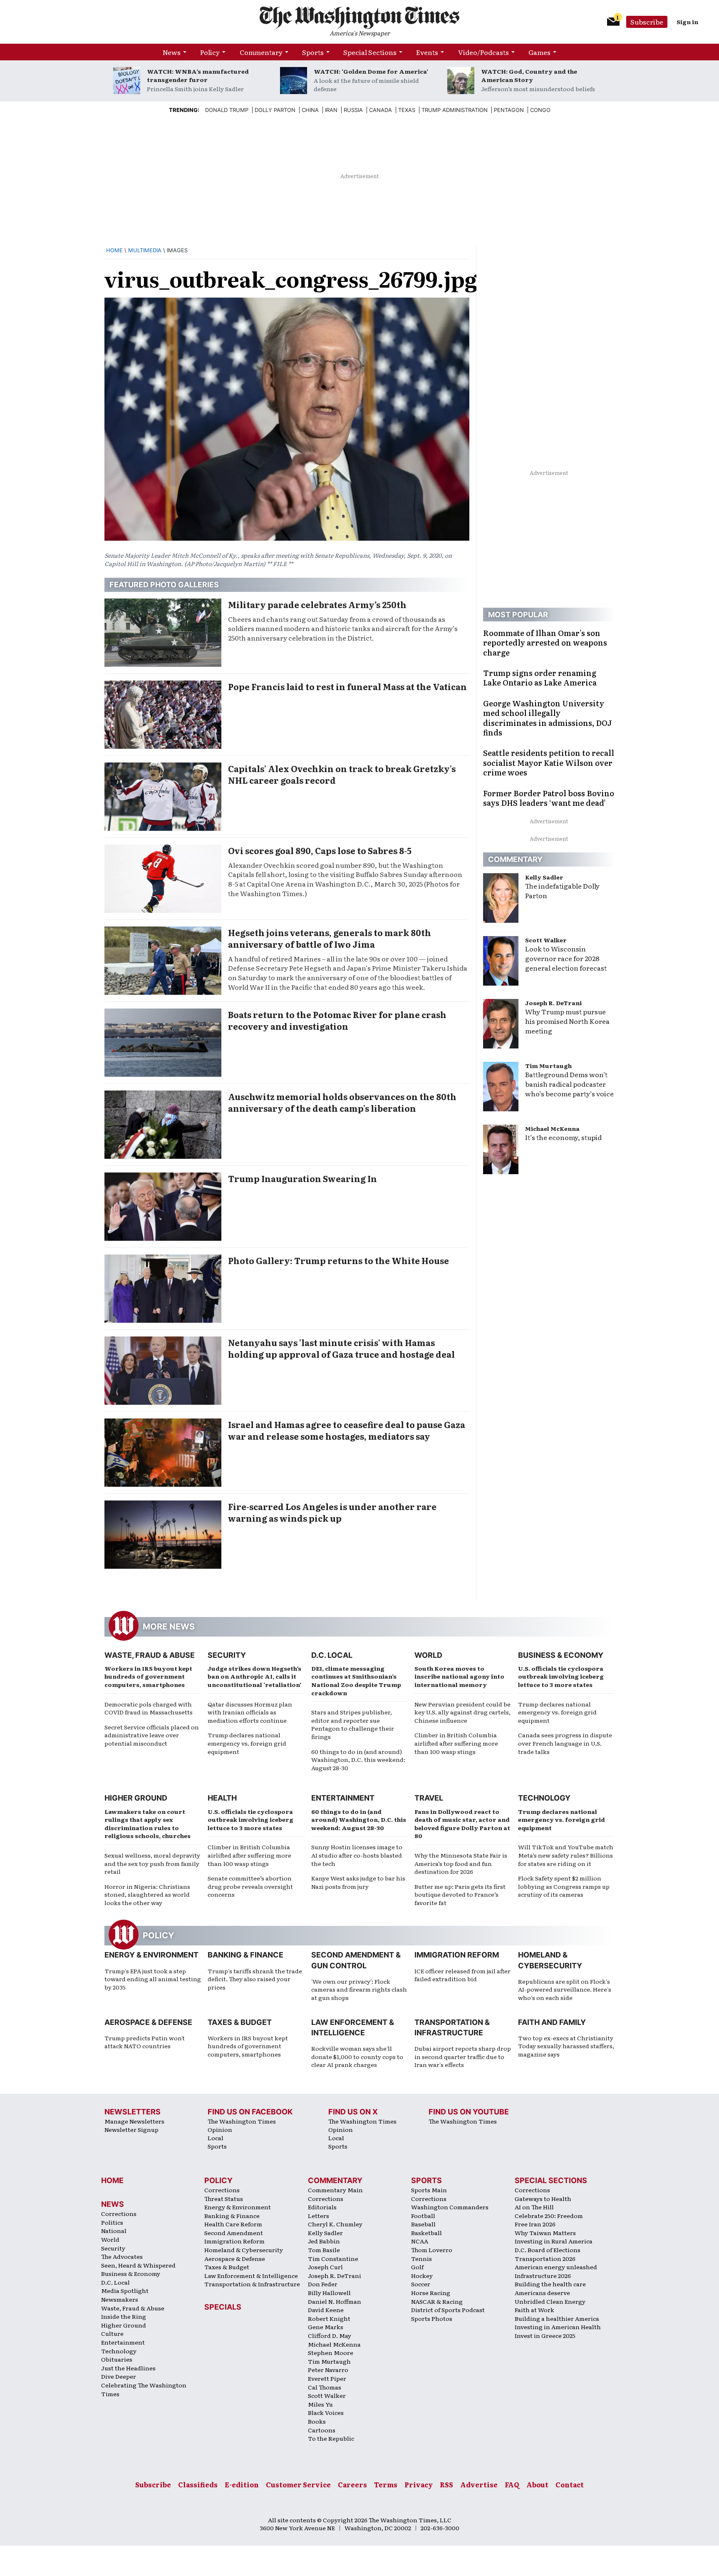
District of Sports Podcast (448, 2310)
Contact (570, 2484)
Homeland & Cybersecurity (244, 2250)
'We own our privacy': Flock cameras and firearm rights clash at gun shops (359, 1989)
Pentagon (509, 110)
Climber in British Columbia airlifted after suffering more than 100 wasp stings (456, 1743)
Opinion (220, 2129)
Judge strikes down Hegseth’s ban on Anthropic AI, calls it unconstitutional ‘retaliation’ (254, 1676)
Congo (540, 110)
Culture (112, 2333)
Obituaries (117, 2359)
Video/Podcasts (483, 52)
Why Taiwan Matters (545, 2233)
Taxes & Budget (240, 2022)
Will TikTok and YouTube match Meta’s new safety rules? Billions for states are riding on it (566, 1855)
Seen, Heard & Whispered (138, 2265)
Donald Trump (227, 110)
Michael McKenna (552, 1128)
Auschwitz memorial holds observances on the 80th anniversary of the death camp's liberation (342, 1102)
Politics (112, 2222)
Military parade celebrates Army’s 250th (317, 604)
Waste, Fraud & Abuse (150, 1655)
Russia (353, 110)
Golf (417, 2267)
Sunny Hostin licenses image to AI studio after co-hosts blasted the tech (357, 1855)
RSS (446, 2484)
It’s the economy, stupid (563, 1137)
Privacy (419, 2484)
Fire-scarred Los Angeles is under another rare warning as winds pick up (332, 1512)
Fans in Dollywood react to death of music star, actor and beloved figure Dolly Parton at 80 (462, 1824)
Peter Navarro (328, 2370)
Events (427, 52)
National (114, 2231)
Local (216, 2138)
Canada (381, 110)
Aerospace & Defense (148, 2022)
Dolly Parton (275, 110)
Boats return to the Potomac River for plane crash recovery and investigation (337, 1020)
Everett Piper (327, 2378)
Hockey (422, 2275)
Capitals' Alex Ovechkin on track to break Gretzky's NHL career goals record (342, 774)
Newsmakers (120, 2299)
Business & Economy (561, 1655)
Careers (352, 2484)
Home (114, 250)
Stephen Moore (331, 2352)
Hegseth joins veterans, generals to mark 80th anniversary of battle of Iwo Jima (330, 938)
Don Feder (323, 2284)
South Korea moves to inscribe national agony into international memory (459, 1676)
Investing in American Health (558, 2327)
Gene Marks (326, 2327)
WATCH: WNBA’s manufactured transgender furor (198, 75)
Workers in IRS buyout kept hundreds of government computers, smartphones (148, 1676)
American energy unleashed (556, 2267)
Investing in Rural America (554, 2241)
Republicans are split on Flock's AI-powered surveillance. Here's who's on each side (565, 1989)
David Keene (326, 2310)
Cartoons (322, 2430)
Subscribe (647, 22)
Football (423, 2216)
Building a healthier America (557, 2318)
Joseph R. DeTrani (553, 1003)
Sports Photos (432, 2318)
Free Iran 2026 (535, 2224)
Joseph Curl (325, 2267)
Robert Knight (329, 2318)
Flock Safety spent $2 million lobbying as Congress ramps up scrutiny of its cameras (564, 1886)
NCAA (420, 2241)
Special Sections (370, 52)
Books (317, 2421)
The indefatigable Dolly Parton (562, 891)
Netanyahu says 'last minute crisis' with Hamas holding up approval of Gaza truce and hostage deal (341, 1348)
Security (227, 1655)
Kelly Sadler (544, 877)
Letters (319, 2216)
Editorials (322, 2207)
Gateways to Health (543, 2198)
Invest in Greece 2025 (545, 2335)
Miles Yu (320, 2404)
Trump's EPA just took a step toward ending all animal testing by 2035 (153, 1979)
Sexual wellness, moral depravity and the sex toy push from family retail (152, 1863)
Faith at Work (534, 2310)
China (310, 110)
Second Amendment (234, 2233)
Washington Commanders (450, 2207)
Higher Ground (136, 1798)
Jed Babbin (324, 2241)
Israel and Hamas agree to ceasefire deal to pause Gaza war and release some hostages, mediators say (347, 1430)
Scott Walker (546, 940)
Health (222, 1798)
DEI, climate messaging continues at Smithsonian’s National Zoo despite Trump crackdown (356, 1680)
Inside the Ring (124, 2316)
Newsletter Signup (131, 2129)
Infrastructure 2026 (543, 2275)
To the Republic (331, 2438)
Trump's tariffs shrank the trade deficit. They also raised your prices (255, 1979)
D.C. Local (332, 1655)
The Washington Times (242, 2121)
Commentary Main (335, 2190)
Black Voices (326, 2412)
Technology (544, 1798)
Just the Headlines (128, 2368)
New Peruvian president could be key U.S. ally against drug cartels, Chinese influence (462, 1712)
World (428, 1655)
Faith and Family (552, 2022)
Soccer (421, 2284)
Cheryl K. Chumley (335, 2224)
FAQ (512, 2484)
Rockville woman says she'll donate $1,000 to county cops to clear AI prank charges (357, 2056)
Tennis (421, 2258)
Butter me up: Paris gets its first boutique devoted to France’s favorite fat (460, 1894)
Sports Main (429, 2190)
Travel (429, 1798)
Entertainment (343, 1798)
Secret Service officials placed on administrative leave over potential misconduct (152, 1735)
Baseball (423, 2224)
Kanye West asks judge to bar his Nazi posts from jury (358, 1882)
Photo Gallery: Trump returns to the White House (338, 1260)
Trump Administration (455, 110)
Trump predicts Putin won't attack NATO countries (145, 2042)
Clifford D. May (330, 2335)
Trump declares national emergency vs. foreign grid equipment (247, 1743)
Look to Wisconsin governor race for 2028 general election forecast (566, 958)
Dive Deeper (119, 2376)
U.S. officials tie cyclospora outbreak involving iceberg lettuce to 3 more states (561, 1676)
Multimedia (145, 250)
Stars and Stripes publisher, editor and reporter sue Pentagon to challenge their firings (353, 1724)
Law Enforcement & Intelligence (251, 2275)
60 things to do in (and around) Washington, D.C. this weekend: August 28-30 (358, 1760)
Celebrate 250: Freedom (549, 2216)
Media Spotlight (125, 2290)
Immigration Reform (457, 1955)
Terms (386, 2484)
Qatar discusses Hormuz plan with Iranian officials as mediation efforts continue (250, 1712)
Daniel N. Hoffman (335, 2301)
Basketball (426, 2233)
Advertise (479, 2484)
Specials (223, 2307)
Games (539, 52)
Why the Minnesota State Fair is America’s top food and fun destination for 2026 (461, 1863)
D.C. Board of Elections (548, 2250)
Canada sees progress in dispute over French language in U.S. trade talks (565, 1743)
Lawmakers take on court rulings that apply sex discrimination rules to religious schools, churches (148, 1824)
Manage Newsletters (134, 2121)
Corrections (119, 2213)
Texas (407, 110)
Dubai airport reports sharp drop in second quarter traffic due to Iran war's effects (463, 2056)
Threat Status (224, 2198)
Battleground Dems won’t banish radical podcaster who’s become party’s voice (569, 1084)
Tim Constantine (333, 2258)
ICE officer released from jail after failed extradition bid (462, 1975)
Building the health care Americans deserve (550, 2288)
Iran (331, 110)
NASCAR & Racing (437, 2301)
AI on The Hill (534, 2207)
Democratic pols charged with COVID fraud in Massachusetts (149, 1708)
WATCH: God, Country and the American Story (529, 75)
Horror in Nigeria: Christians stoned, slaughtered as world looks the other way (147, 1894)
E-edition (242, 2484)
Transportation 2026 (545, 2258)
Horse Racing (431, 2293)
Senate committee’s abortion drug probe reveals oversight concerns (250, 1886)
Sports (313, 52)
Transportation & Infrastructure (252, 2284)
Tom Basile (324, 2250)
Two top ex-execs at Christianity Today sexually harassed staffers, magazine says (566, 2046)
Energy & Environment (151, 1955)
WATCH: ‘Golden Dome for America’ (371, 71)
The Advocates (122, 2256)
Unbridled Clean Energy (550, 2301)
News (172, 52)
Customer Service (298, 2484)
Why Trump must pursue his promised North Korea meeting (567, 1021)
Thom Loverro (432, 2250)
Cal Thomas (325, 2387)
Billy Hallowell (329, 2293)
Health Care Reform (233, 2224)
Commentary (261, 52)
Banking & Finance (245, 1955)
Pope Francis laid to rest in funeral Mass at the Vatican (347, 686)
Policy (210, 52)
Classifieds (198, 2484)
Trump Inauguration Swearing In (302, 1178)
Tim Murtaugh (548, 1066)
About (537, 2484)
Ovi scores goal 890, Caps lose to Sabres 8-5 (320, 850)
